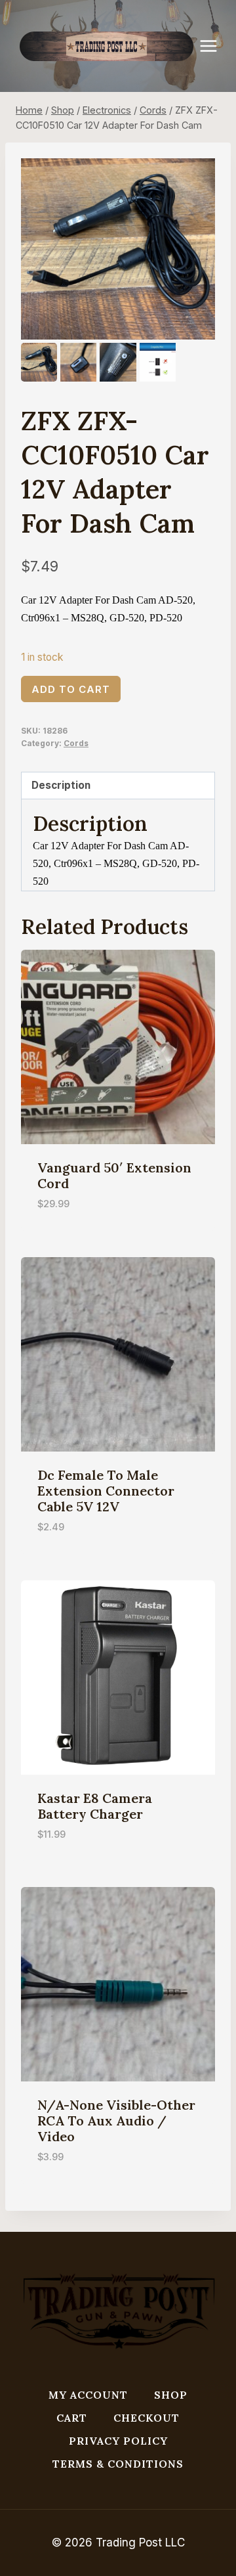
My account (88, 2395)
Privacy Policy (118, 2441)
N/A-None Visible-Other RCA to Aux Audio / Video (116, 2121)
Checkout (147, 2418)
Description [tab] (61, 785)
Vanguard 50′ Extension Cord (114, 1175)
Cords (76, 743)
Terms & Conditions (118, 2464)
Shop (171, 2395)
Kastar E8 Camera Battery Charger (95, 1806)
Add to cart (71, 689)
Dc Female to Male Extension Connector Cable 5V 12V (106, 1491)
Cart (72, 2418)
